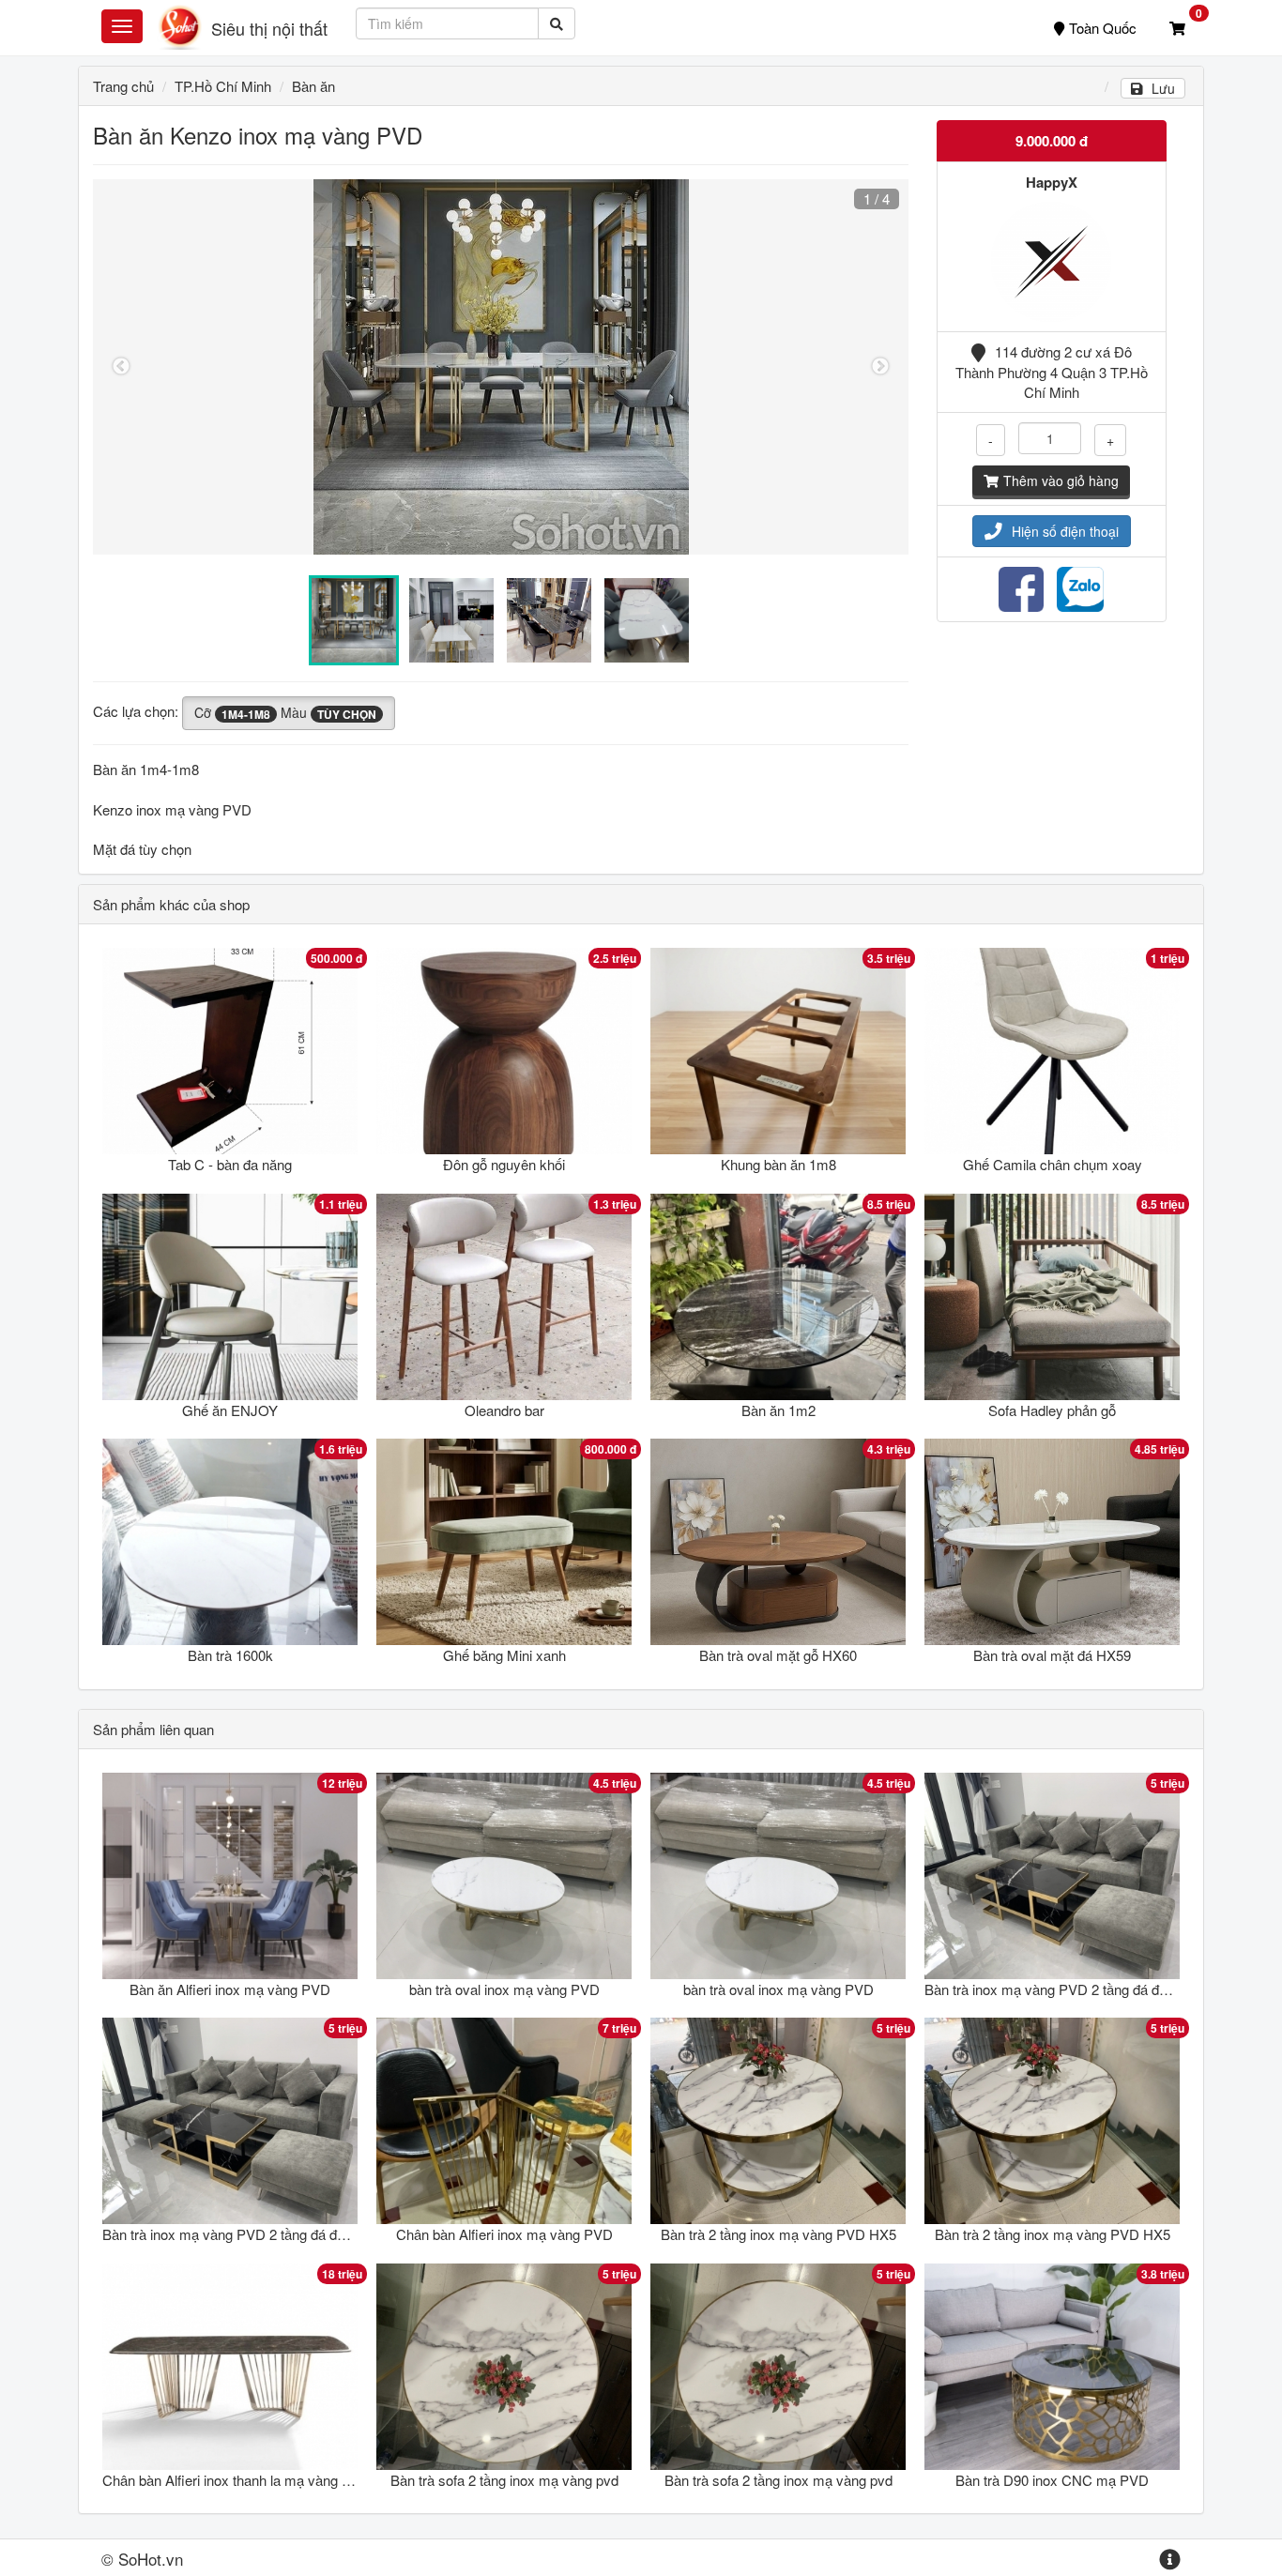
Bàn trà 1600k (230, 1655)
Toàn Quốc (1103, 28)
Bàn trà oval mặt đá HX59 (1052, 1655)
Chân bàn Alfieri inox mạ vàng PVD (504, 2234)
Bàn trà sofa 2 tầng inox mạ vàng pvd (504, 2480)
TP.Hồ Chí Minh (223, 86)
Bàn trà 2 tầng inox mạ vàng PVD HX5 (778, 2234)
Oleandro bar (504, 1410)
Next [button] (880, 367)
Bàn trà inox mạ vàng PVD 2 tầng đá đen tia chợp (1076, 1989)
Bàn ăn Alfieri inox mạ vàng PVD (230, 1989)
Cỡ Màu (285, 712)
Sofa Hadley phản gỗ (1052, 1410)
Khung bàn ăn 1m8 (778, 1164)
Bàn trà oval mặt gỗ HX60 (778, 1655)
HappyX (1052, 182)
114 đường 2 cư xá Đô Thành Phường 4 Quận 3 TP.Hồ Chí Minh (1052, 372)
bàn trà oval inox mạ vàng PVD (504, 1989)
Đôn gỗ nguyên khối (504, 1164)
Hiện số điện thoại (1065, 531)
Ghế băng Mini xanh (504, 1655)
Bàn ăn (313, 86)
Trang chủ (123, 86)
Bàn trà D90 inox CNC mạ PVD (1052, 2480)
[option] (501, 367)
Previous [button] (121, 367)
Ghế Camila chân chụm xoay (1053, 1164)
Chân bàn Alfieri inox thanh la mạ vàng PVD (237, 2480)
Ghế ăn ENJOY (230, 1410)
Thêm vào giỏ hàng (1061, 480)
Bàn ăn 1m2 (778, 1410)
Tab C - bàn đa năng (230, 1164)
